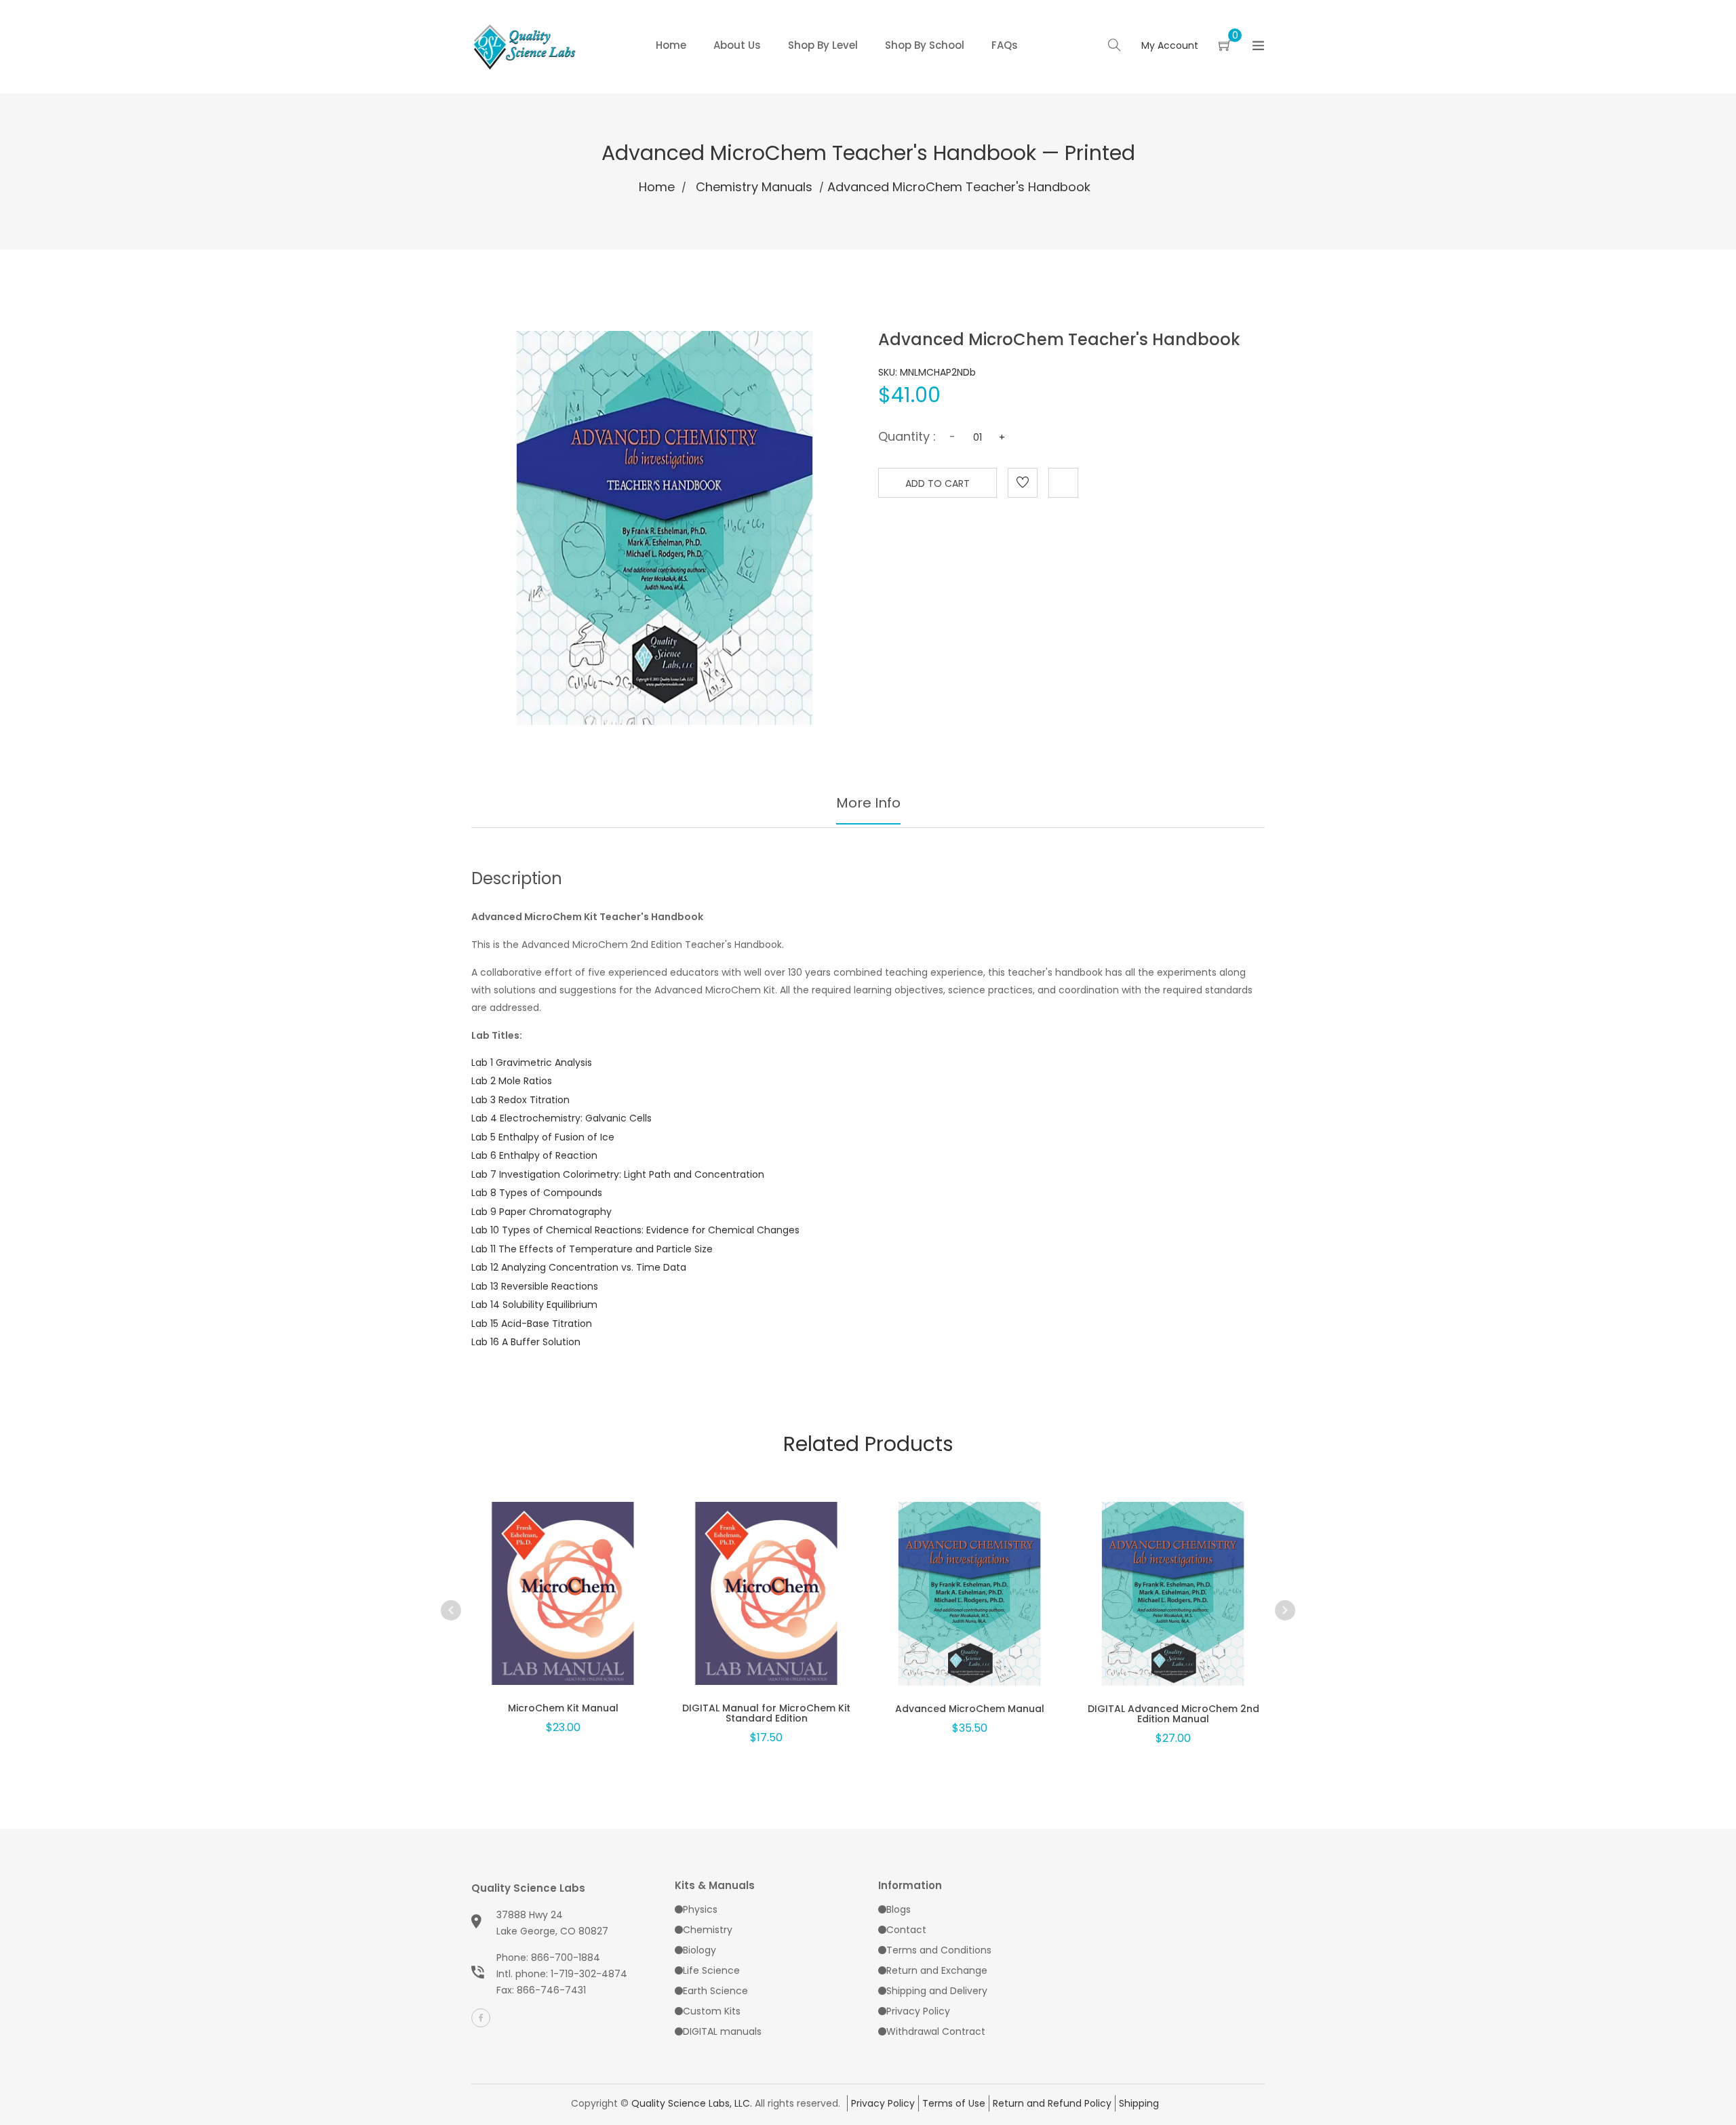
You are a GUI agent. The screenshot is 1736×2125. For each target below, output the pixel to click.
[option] (563, 1600)
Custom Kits (712, 2011)
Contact (906, 1930)
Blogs (899, 1909)
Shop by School (925, 45)
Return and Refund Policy (1052, 2103)
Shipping (1139, 2103)
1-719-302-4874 (589, 1974)
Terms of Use (954, 2103)
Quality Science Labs (528, 1888)
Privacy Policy (918, 2011)
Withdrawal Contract (936, 2031)
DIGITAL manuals (722, 2031)
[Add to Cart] (563, 1612)
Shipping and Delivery (937, 1991)
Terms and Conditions (939, 1950)
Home (671, 45)
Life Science (711, 1970)
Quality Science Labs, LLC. (692, 2103)
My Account (1170, 45)
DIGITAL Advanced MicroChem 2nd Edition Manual (1173, 1714)
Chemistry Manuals (754, 187)
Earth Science (715, 1991)
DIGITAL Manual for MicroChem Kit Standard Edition (766, 1713)
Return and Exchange (937, 1970)
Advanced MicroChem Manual (970, 1709)
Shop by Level (823, 45)
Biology (699, 1950)
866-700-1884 (566, 1958)
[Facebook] (481, 2018)
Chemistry (708, 1930)
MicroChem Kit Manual (563, 1708)
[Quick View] (528, 1612)
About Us (737, 45)
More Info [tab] (868, 803)
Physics (700, 1909)
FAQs (1005, 45)
